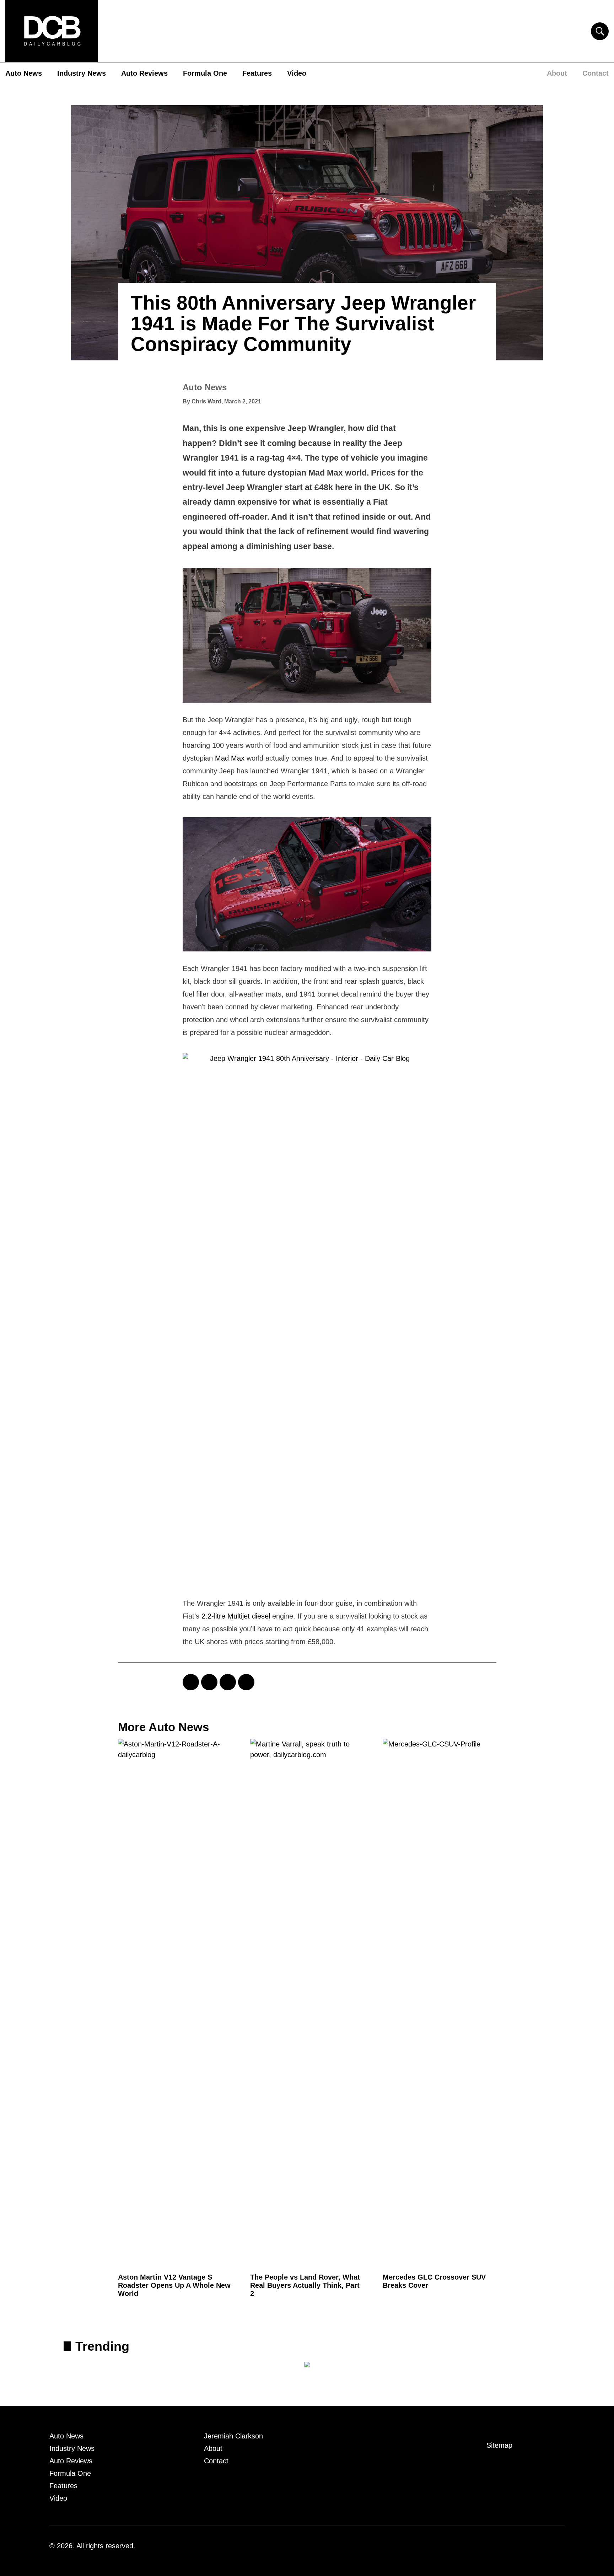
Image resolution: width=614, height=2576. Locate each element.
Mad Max (230, 758)
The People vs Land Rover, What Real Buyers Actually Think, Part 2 (305, 2285)
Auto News (24, 73)
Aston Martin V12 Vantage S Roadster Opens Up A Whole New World (174, 2285)
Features (257, 73)
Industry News (82, 73)
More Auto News (163, 1727)
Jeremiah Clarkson (233, 2436)
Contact (596, 73)
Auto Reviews (144, 73)
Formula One (205, 73)
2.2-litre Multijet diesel (236, 1616)
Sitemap (499, 2445)
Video (297, 73)
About (557, 73)
